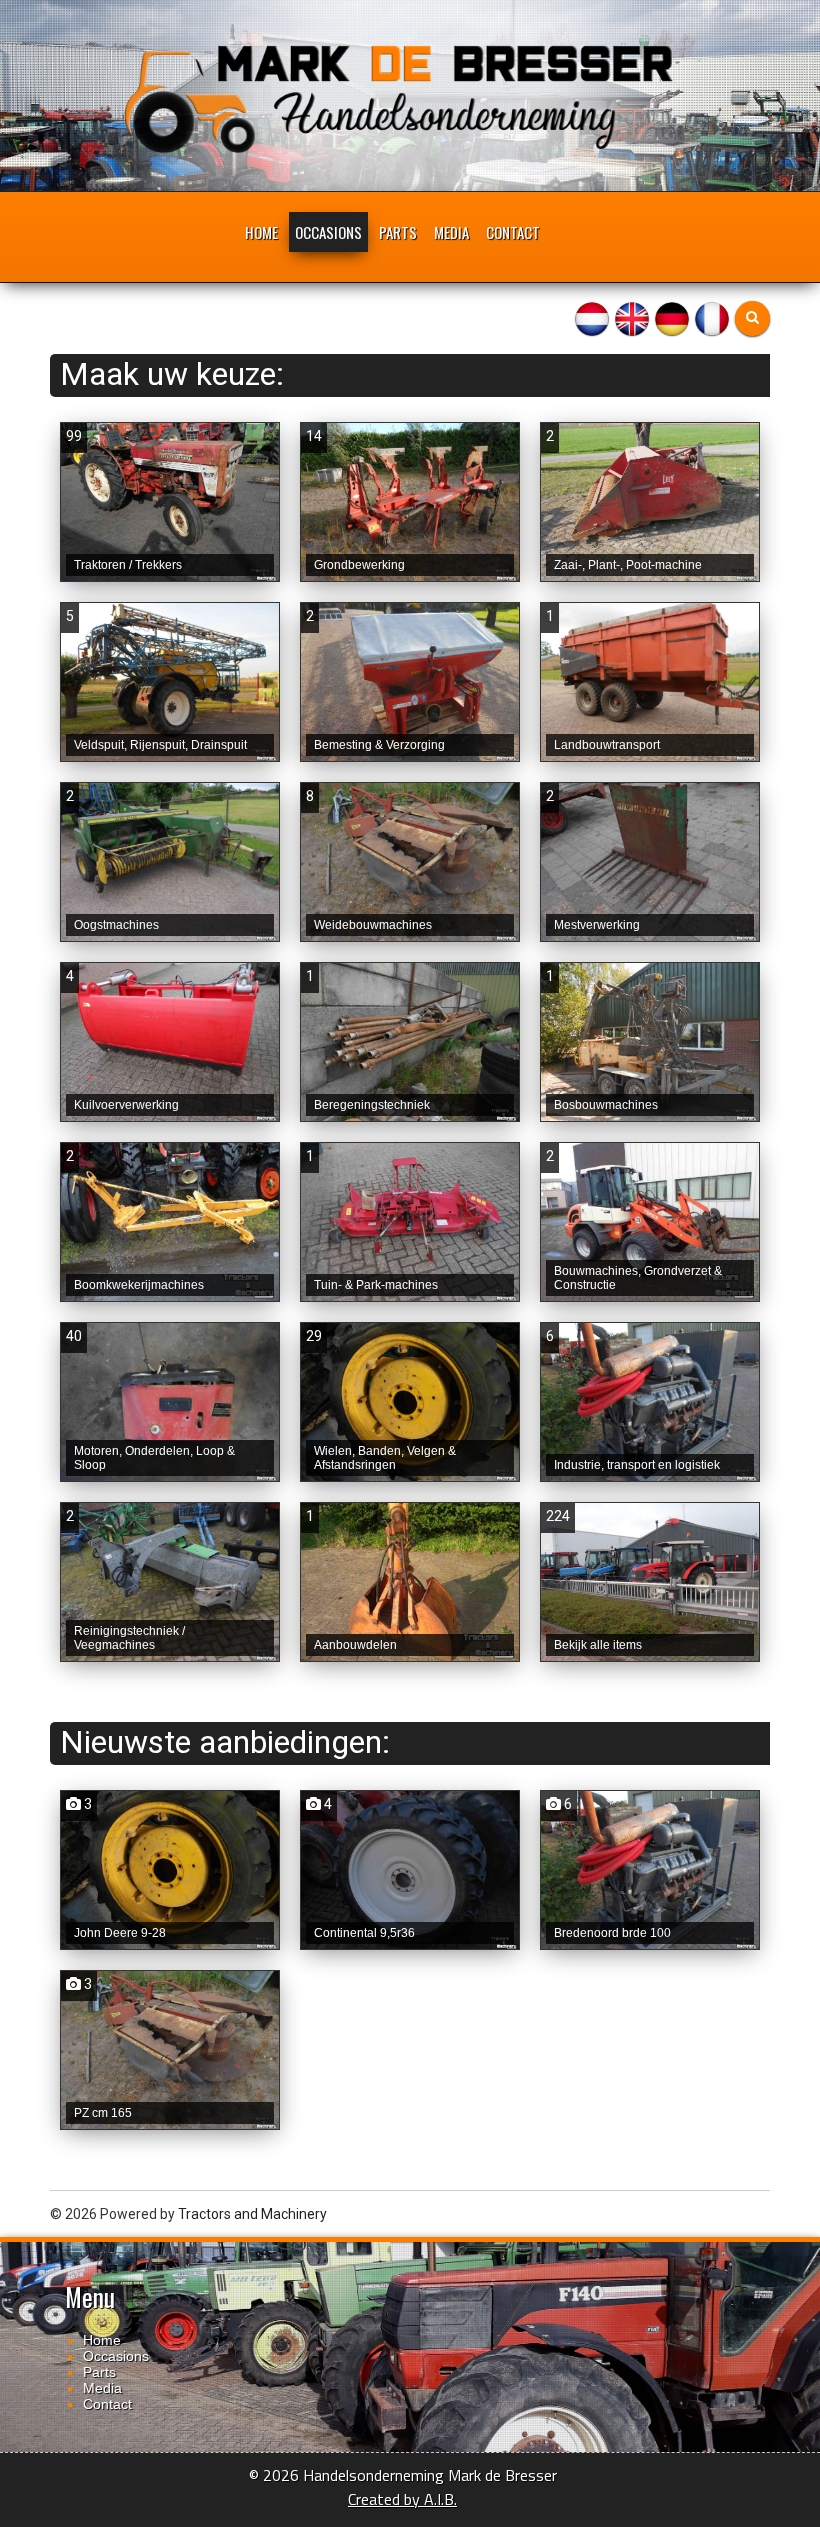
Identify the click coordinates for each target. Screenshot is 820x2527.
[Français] (712, 317)
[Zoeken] (752, 318)
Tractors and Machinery (252, 2214)
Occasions (328, 232)
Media (451, 232)
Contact (513, 232)
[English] (632, 317)
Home (261, 232)
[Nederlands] (592, 317)
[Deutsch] (672, 317)
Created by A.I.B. (402, 2499)
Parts (398, 232)
